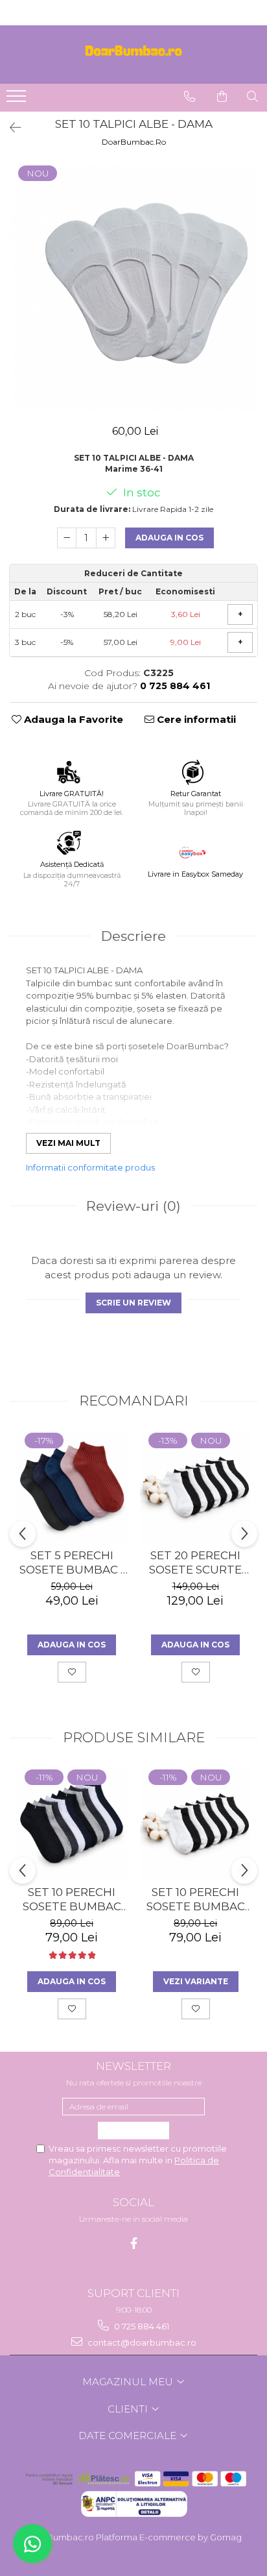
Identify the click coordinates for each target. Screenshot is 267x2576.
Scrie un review (133, 1303)
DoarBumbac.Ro (134, 142)
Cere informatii (195, 719)
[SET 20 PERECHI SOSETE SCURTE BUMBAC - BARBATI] (195, 1486)
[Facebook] (134, 2243)
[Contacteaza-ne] (190, 97)
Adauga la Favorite (72, 719)
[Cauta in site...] (252, 97)
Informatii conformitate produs (90, 1167)
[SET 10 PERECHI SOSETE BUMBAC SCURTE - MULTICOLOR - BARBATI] (72, 1823)
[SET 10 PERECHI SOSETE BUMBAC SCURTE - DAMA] (195, 1823)
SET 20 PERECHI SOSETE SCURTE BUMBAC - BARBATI (195, 1563)
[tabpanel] (133, 287)
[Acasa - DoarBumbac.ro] (133, 55)
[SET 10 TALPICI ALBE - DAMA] (133, 287)
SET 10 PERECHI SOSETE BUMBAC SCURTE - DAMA (196, 1900)
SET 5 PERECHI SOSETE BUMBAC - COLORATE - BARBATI (72, 1563)
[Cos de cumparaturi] (222, 97)
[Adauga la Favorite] (72, 1672)
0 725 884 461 (141, 2326)
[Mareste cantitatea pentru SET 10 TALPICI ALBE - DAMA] (106, 538)
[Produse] (18, 100)
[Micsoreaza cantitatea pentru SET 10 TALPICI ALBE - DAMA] (67, 538)
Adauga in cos (169, 538)
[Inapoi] (10, 128)
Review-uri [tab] (133, 1206)
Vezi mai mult (68, 1143)
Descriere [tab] (133, 936)
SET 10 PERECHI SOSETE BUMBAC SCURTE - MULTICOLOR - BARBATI (72, 1900)
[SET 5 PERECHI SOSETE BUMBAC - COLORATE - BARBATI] (72, 1486)
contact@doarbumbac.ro (141, 2342)
